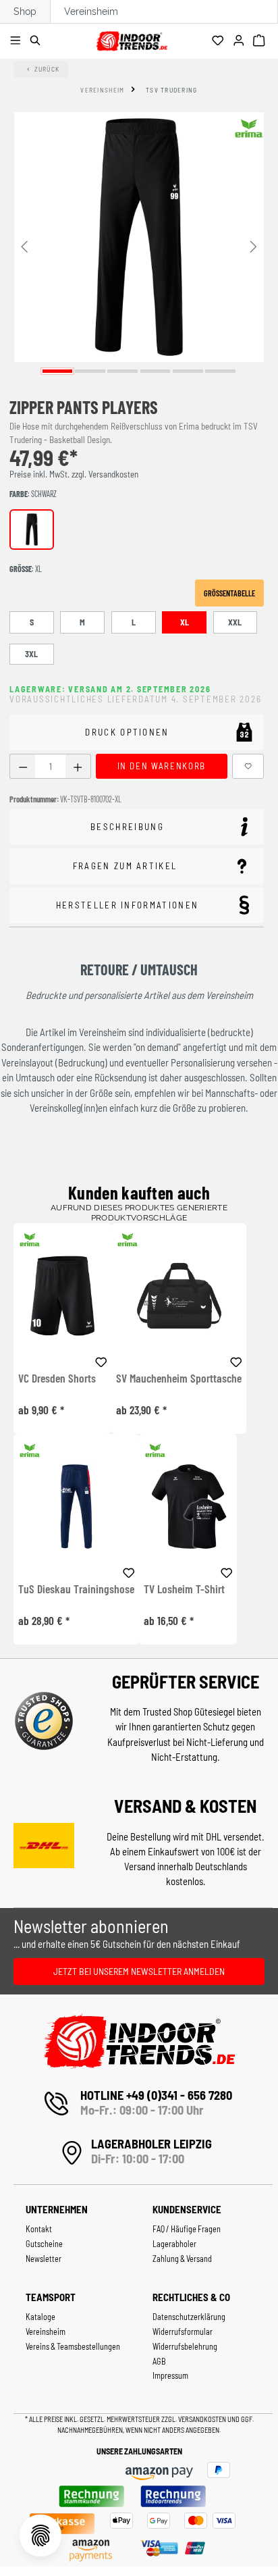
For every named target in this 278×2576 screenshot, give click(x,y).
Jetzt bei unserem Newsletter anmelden (139, 1971)
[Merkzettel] (220, 41)
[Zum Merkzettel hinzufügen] (248, 766)
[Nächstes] (254, 246)
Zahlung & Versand (182, 2259)
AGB (159, 2361)
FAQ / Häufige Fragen (187, 2229)
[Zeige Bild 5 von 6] (188, 371)
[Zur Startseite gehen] (132, 39)
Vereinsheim (91, 11)
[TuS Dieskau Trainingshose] (76, 1506)
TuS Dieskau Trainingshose (76, 1589)
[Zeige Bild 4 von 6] (156, 371)
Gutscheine (44, 2244)
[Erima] (249, 128)
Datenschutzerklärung (189, 2317)
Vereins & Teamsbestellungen (73, 2346)
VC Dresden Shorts (57, 1379)
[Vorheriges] (24, 246)
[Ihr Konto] (241, 41)
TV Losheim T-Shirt (184, 1589)
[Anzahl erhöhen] (78, 766)
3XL (31, 654)
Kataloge (40, 2317)
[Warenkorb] (261, 41)
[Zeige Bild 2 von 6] (90, 371)
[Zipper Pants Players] (139, 237)
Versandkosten (203, 2419)
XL (185, 622)
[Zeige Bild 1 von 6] (58, 371)
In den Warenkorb (162, 766)
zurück (47, 69)
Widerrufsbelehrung (185, 2346)
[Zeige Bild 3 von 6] (122, 371)
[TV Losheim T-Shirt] (188, 1506)
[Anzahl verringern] (23, 766)
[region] (139, 246)
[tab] (137, 827)
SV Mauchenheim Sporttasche (179, 1379)
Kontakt (39, 2229)
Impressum (170, 2375)
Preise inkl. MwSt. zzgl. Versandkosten (74, 474)
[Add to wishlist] (101, 1360)
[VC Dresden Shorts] (62, 1296)
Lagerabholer (174, 2244)
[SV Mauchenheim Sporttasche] (179, 1296)
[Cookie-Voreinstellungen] (40, 2535)
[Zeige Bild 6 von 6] (220, 371)
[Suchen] (37, 41)
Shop (25, 11)
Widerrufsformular (183, 2332)
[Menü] (17, 41)
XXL (235, 622)
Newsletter (44, 2259)
